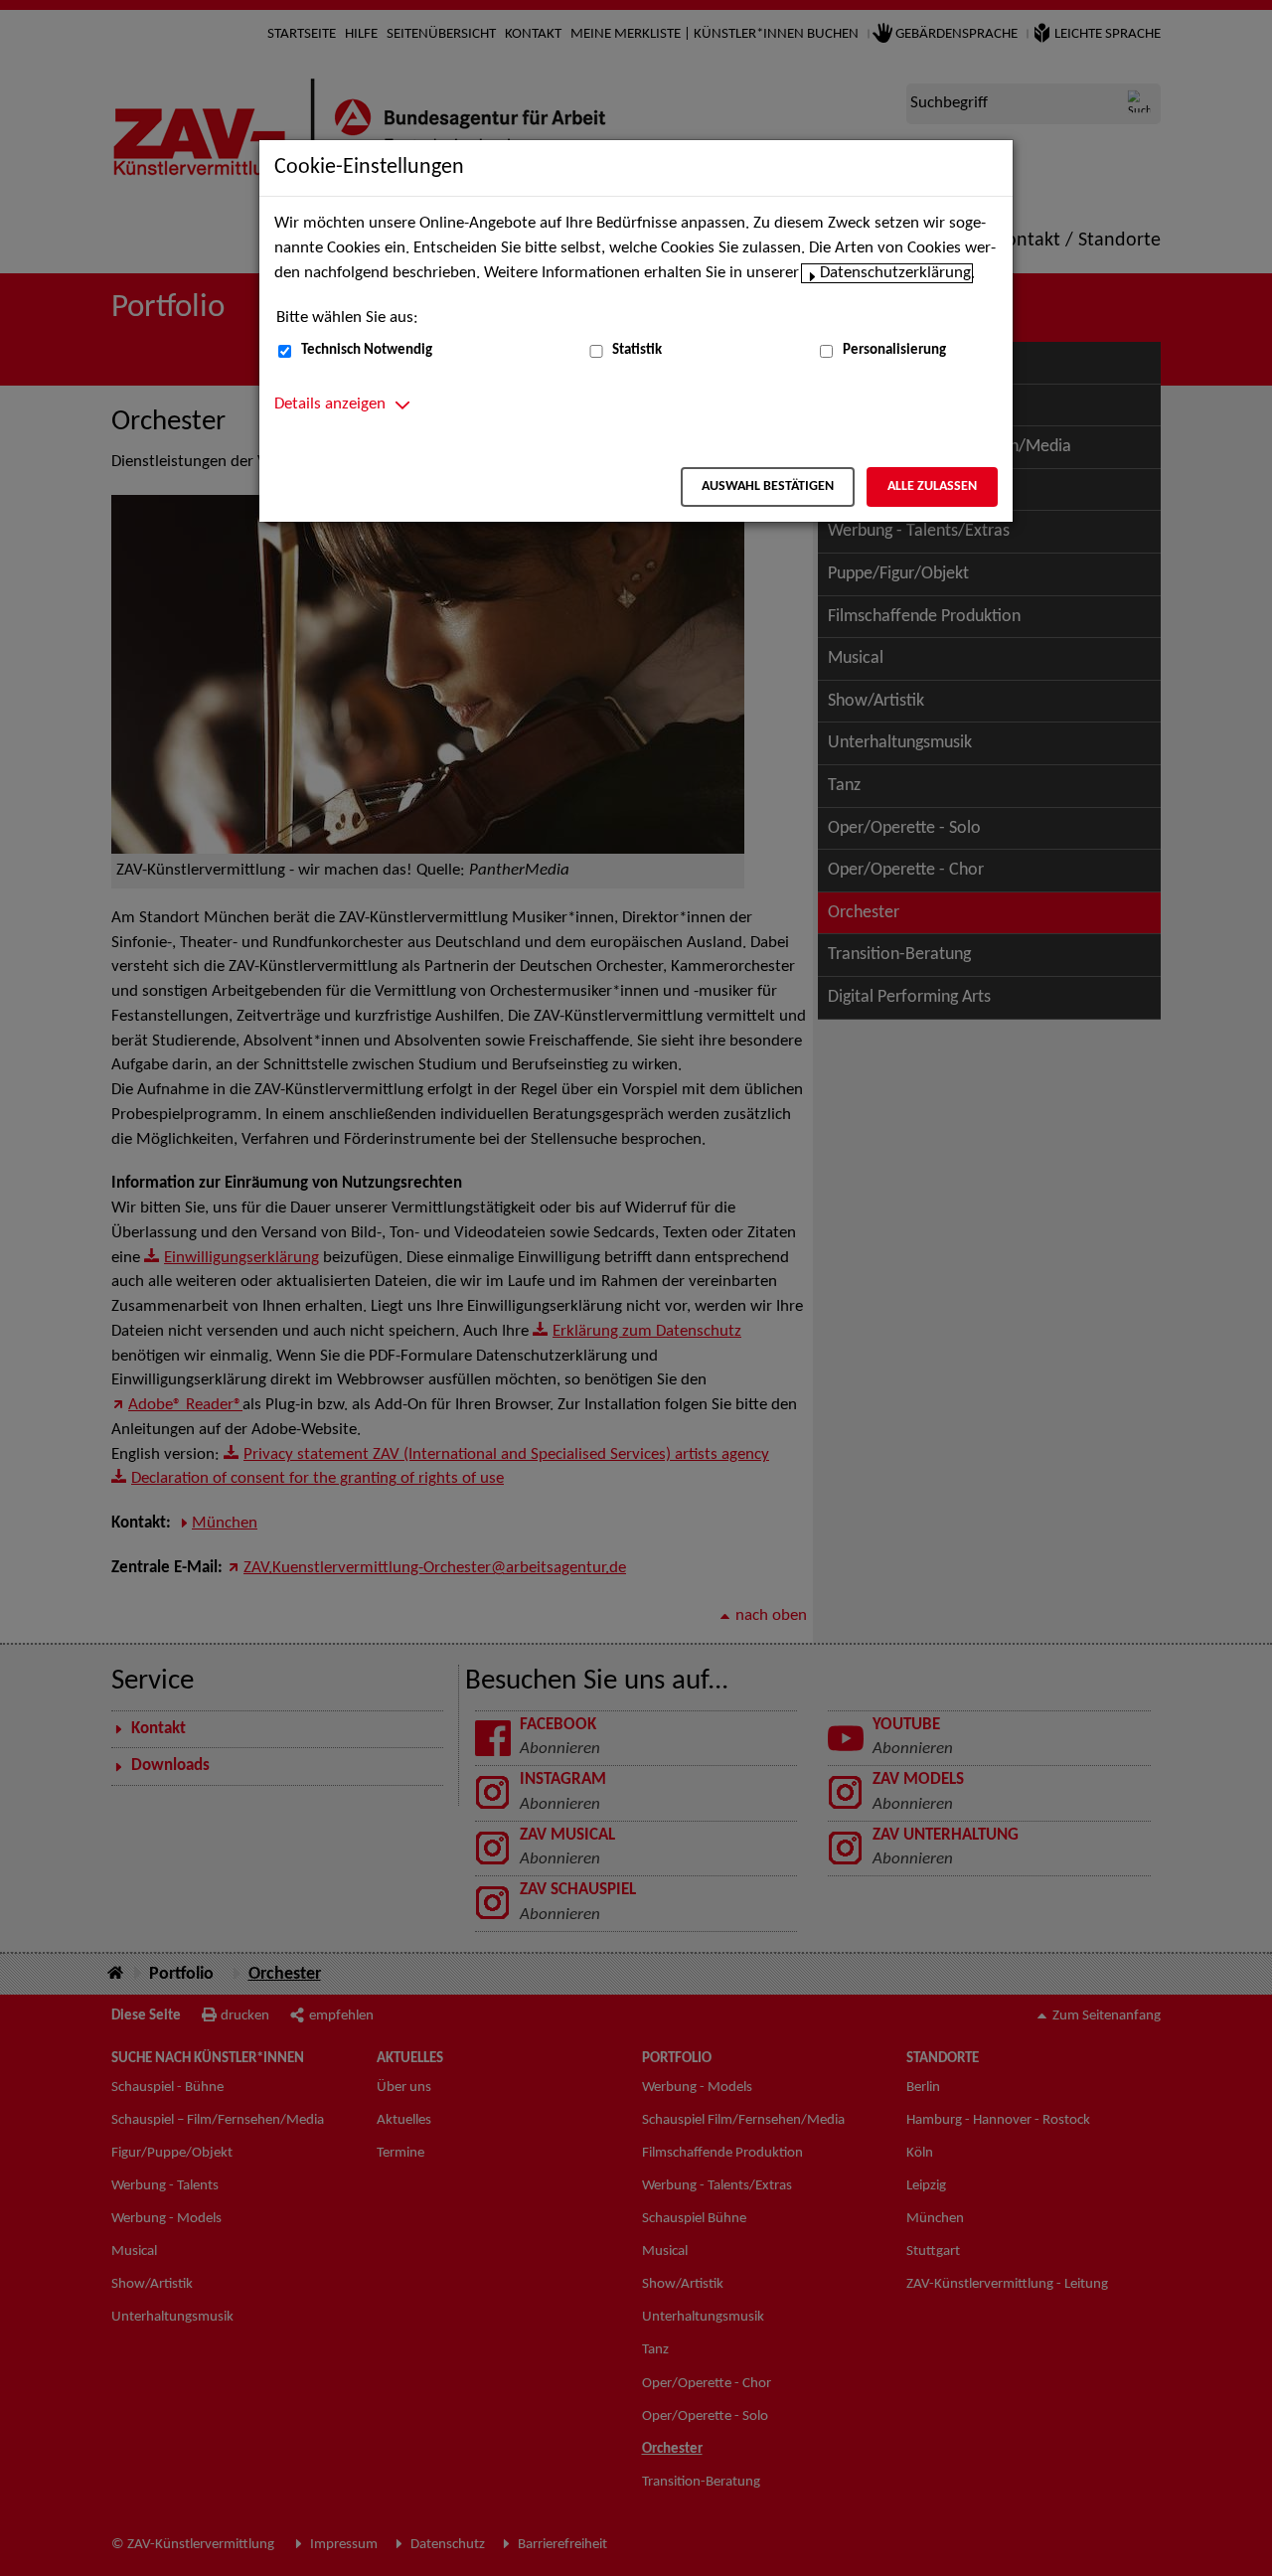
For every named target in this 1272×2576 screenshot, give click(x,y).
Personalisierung (894, 350)
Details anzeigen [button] (330, 404)
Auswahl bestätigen (768, 486)
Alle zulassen (932, 486)
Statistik (637, 350)
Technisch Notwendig (367, 350)
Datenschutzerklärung (895, 273)
